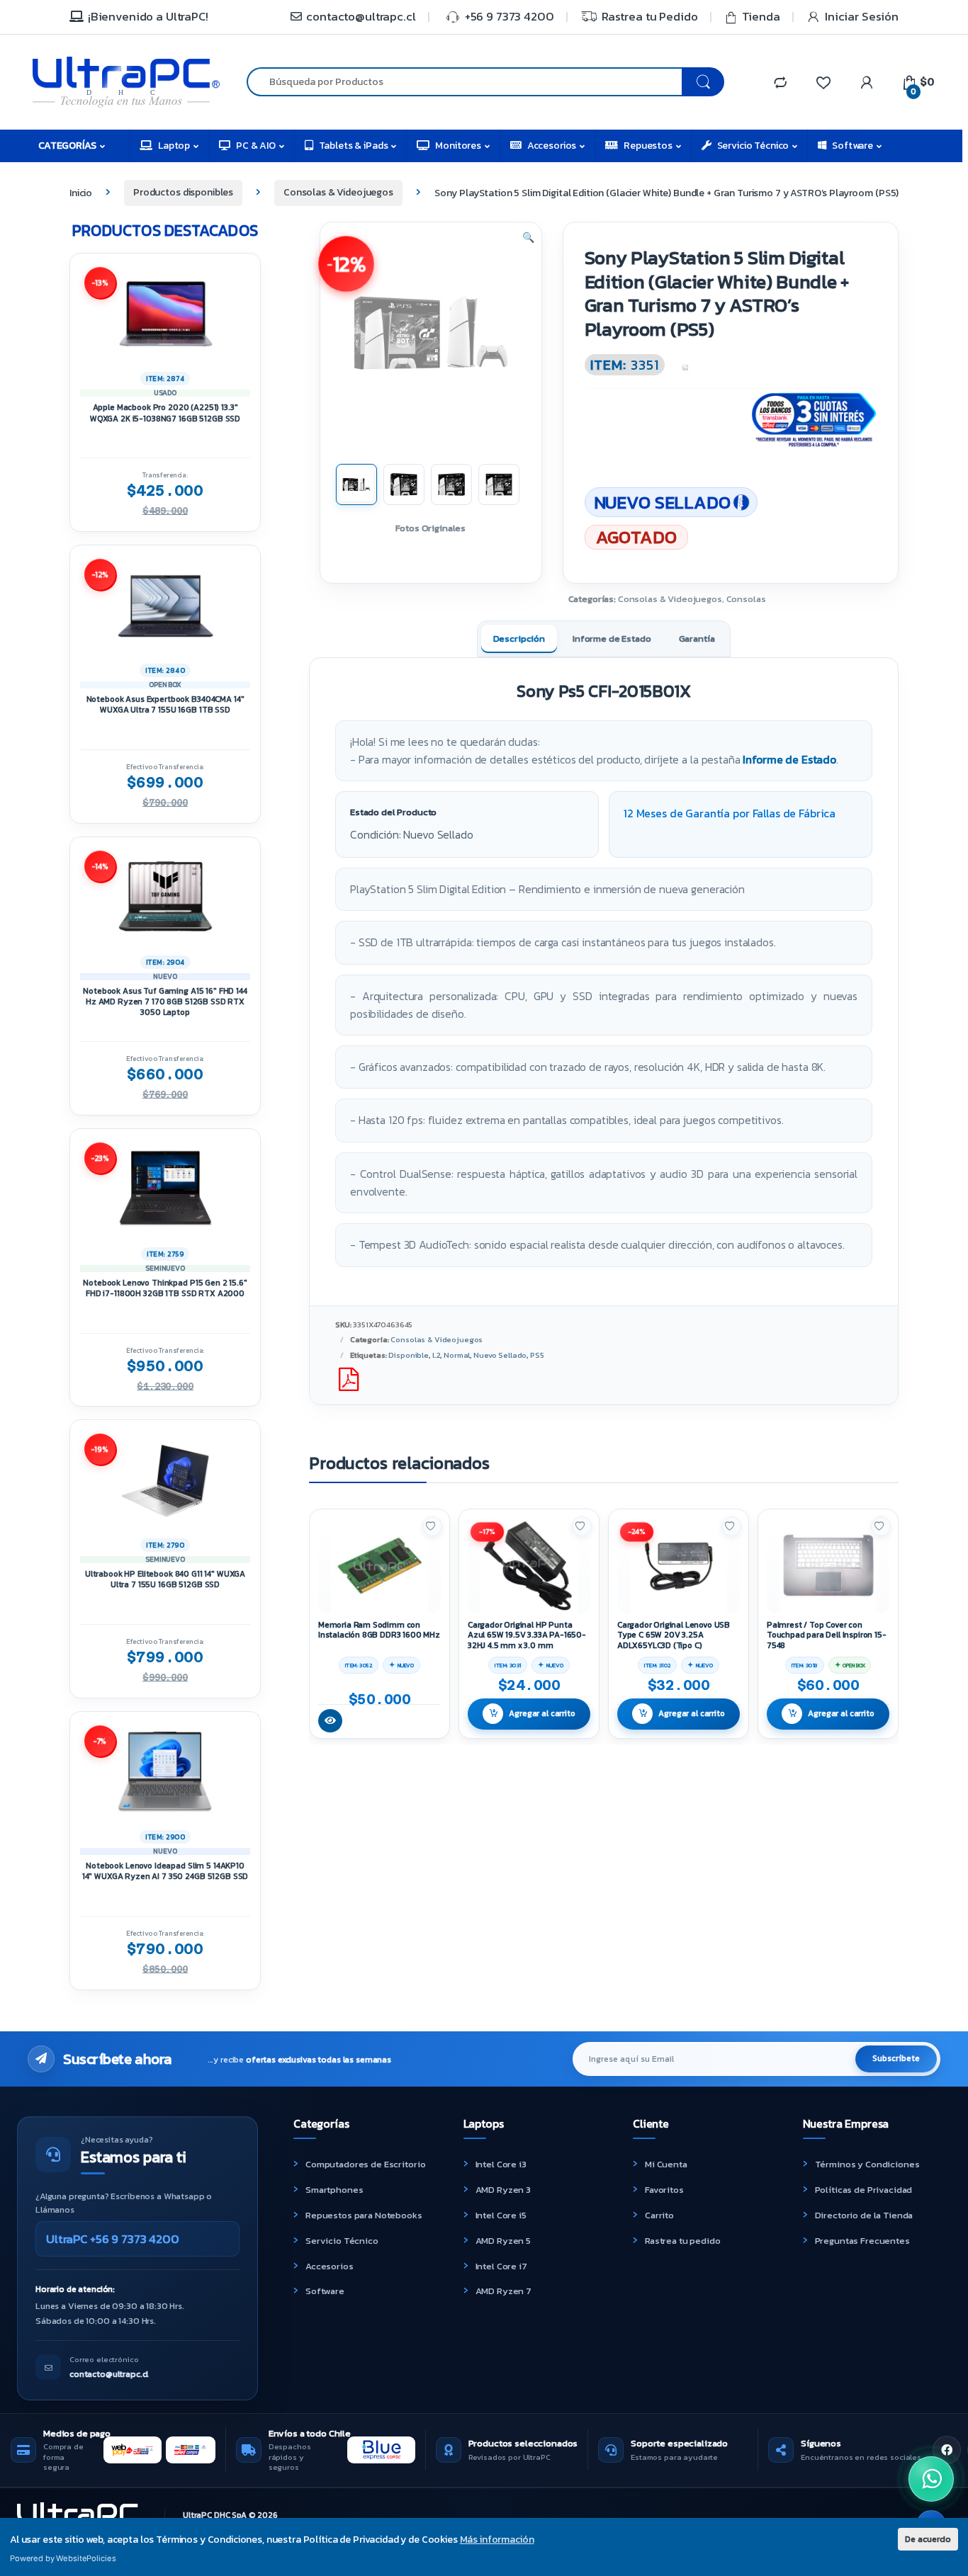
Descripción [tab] (519, 639)
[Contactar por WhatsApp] (931, 2479)
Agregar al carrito (542, 1713)
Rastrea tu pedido (683, 2241)
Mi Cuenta (666, 2164)
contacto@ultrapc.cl (361, 17)
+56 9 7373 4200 (510, 17)
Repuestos (648, 146)
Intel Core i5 (501, 2215)
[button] (528, 238)
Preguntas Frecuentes (862, 2241)
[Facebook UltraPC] (947, 2450)
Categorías (67, 146)
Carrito (659, 2215)
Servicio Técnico (753, 146)
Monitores (458, 146)
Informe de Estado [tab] (612, 639)
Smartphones (334, 2190)
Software (852, 146)
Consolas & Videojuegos (338, 192)
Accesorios (552, 146)
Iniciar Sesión (862, 17)
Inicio (81, 192)
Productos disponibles (183, 192)
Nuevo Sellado (500, 1355)
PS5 (537, 1355)
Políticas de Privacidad (864, 2190)
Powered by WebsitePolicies (63, 2558)
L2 (437, 1355)
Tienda (761, 17)
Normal (457, 1355)
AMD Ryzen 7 (503, 2291)
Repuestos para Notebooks (364, 2215)
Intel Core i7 (501, 2266)
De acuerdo (928, 2539)
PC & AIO (256, 146)
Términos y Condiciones (867, 2164)
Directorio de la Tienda (864, 2215)
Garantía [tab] (697, 639)
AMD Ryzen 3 (503, 2190)
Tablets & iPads (354, 146)
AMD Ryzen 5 (503, 2241)
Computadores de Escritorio (365, 2164)
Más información (497, 2540)
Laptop (174, 146)
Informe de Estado (789, 760)
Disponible (409, 1355)
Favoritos (664, 2190)
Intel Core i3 (501, 2164)
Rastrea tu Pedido (650, 17)
